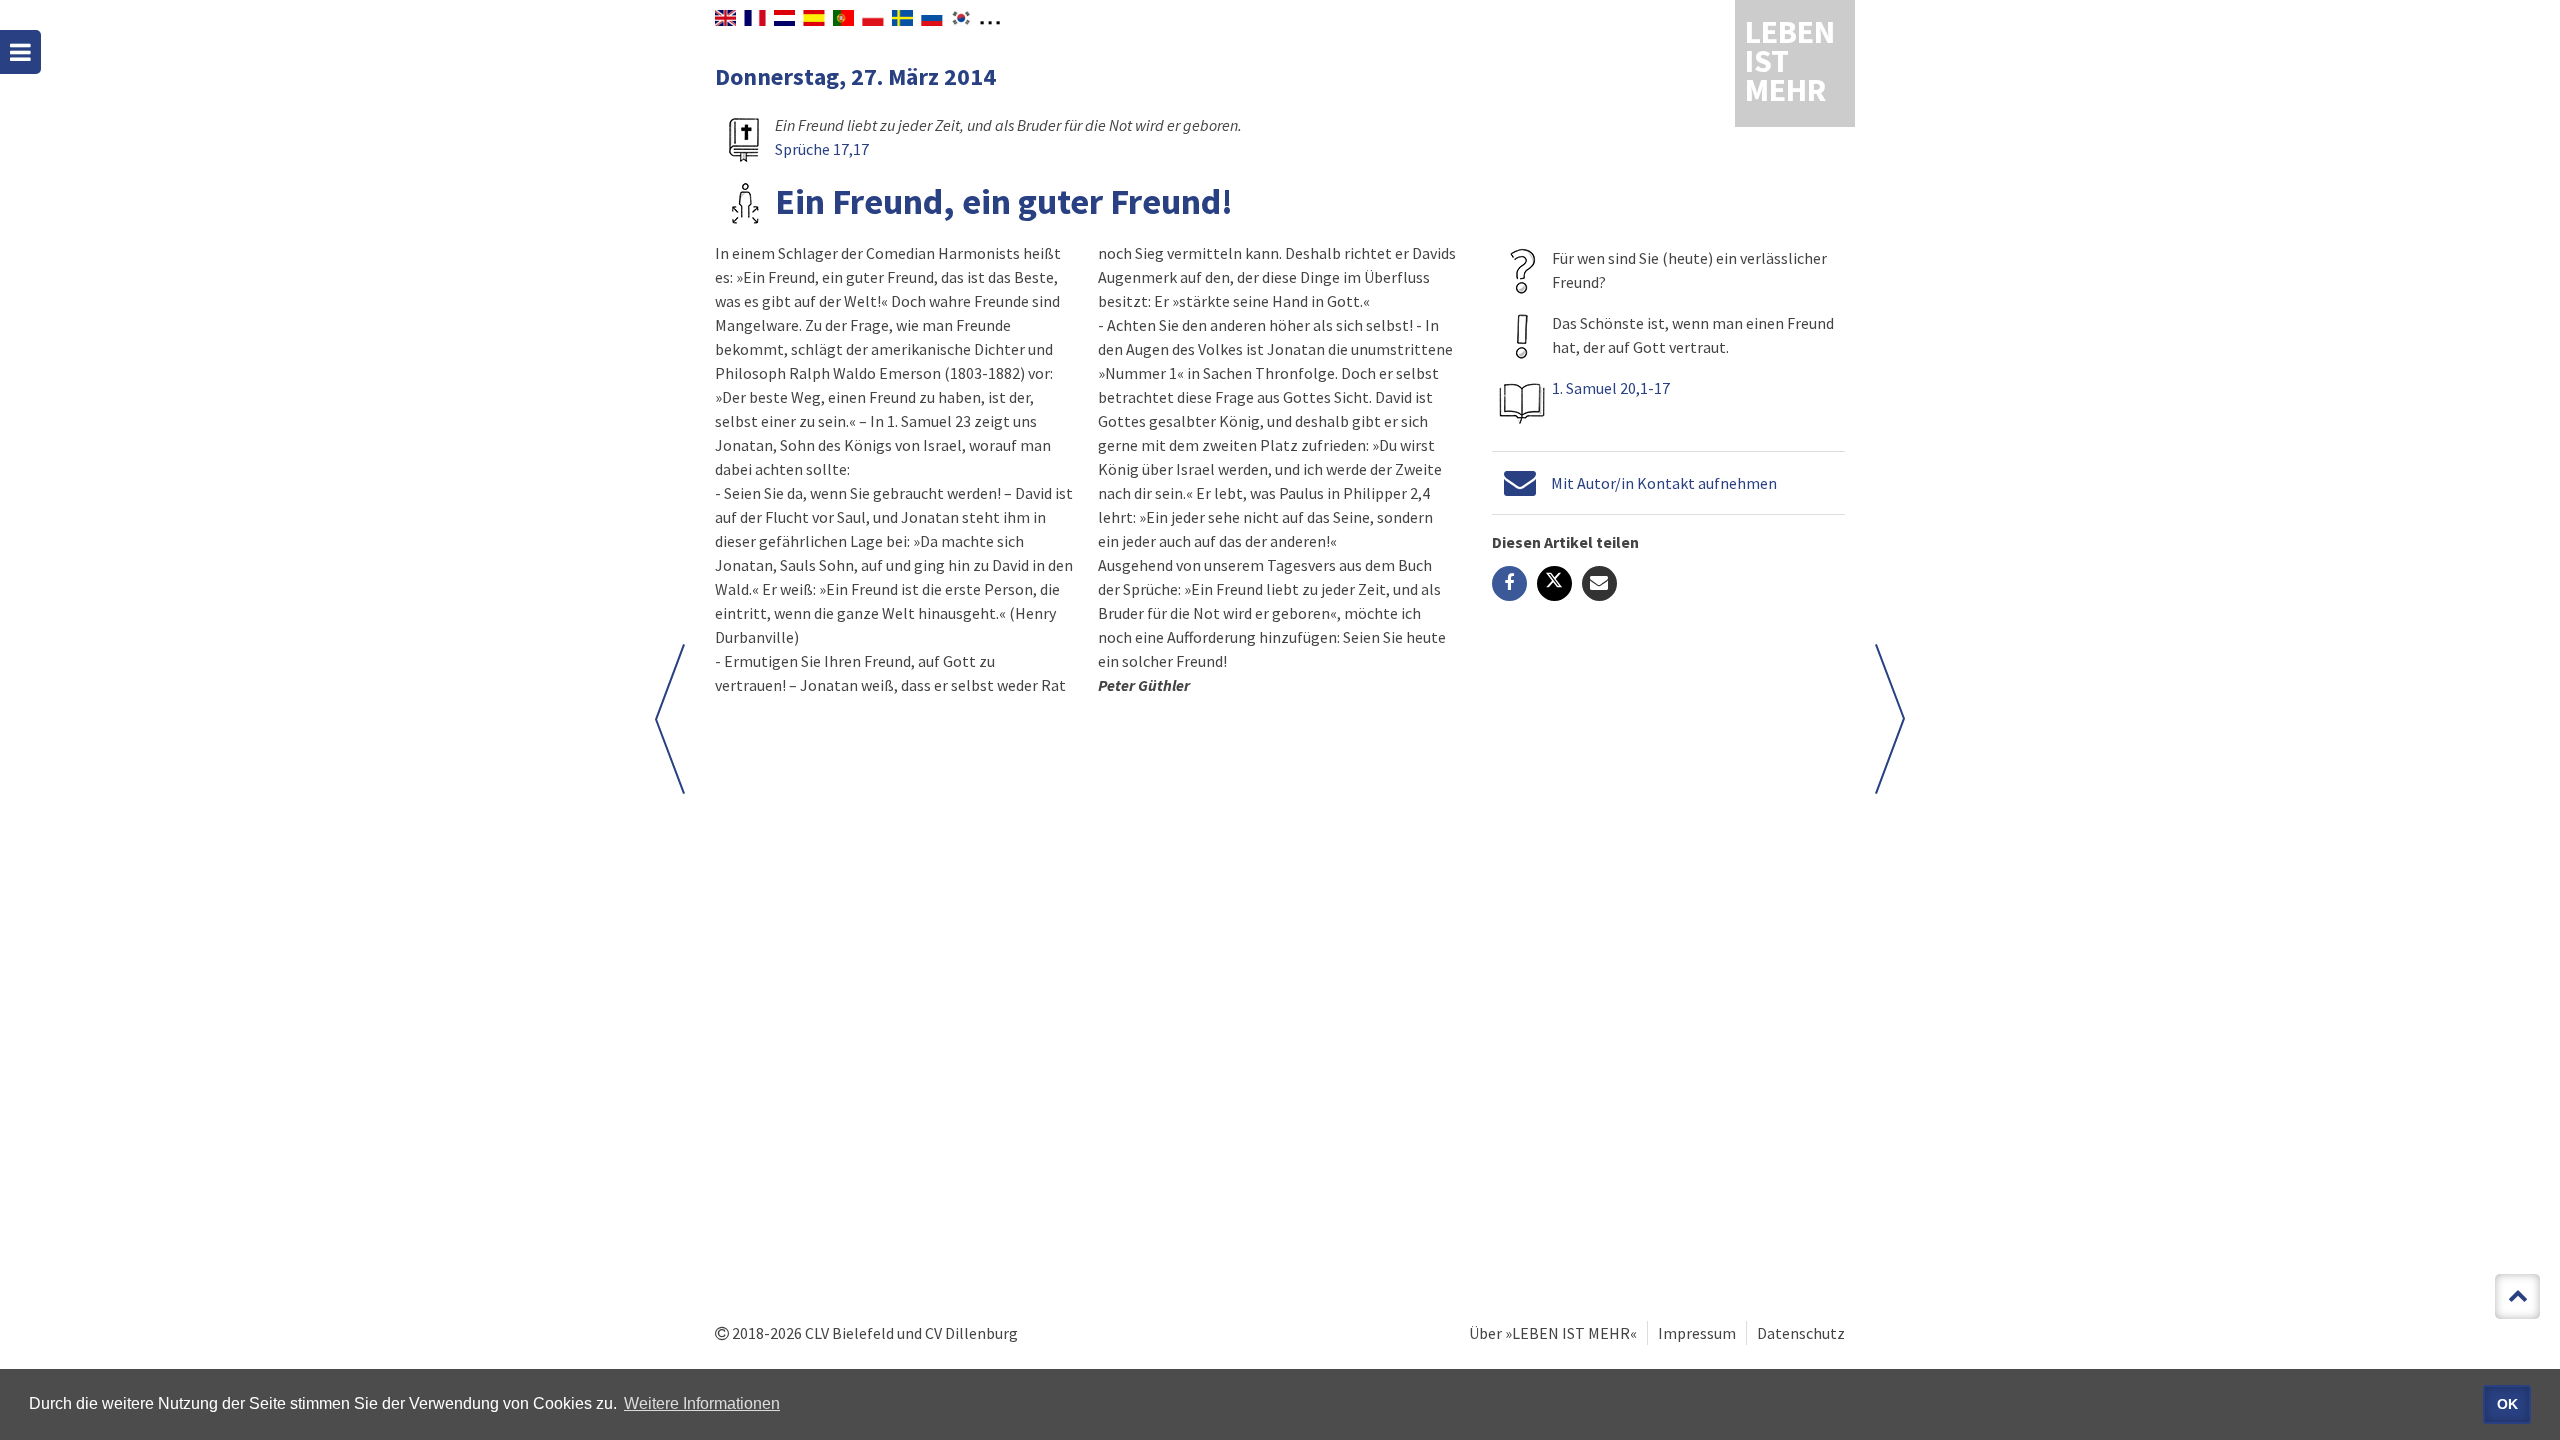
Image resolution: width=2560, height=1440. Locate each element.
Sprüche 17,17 (822, 149)
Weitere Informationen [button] (702, 1403)
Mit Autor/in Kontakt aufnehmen (1664, 483)
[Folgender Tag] (670, 719)
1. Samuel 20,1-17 (1611, 388)
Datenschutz (1801, 1333)
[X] (1554, 583)
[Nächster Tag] (1890, 719)
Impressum (1697, 1333)
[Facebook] (1509, 583)
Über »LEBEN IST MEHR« (1553, 1333)
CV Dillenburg (971, 1333)
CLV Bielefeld (849, 1333)
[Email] (1599, 583)
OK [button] (2507, 1404)
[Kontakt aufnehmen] (1520, 483)
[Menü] (20, 52)
